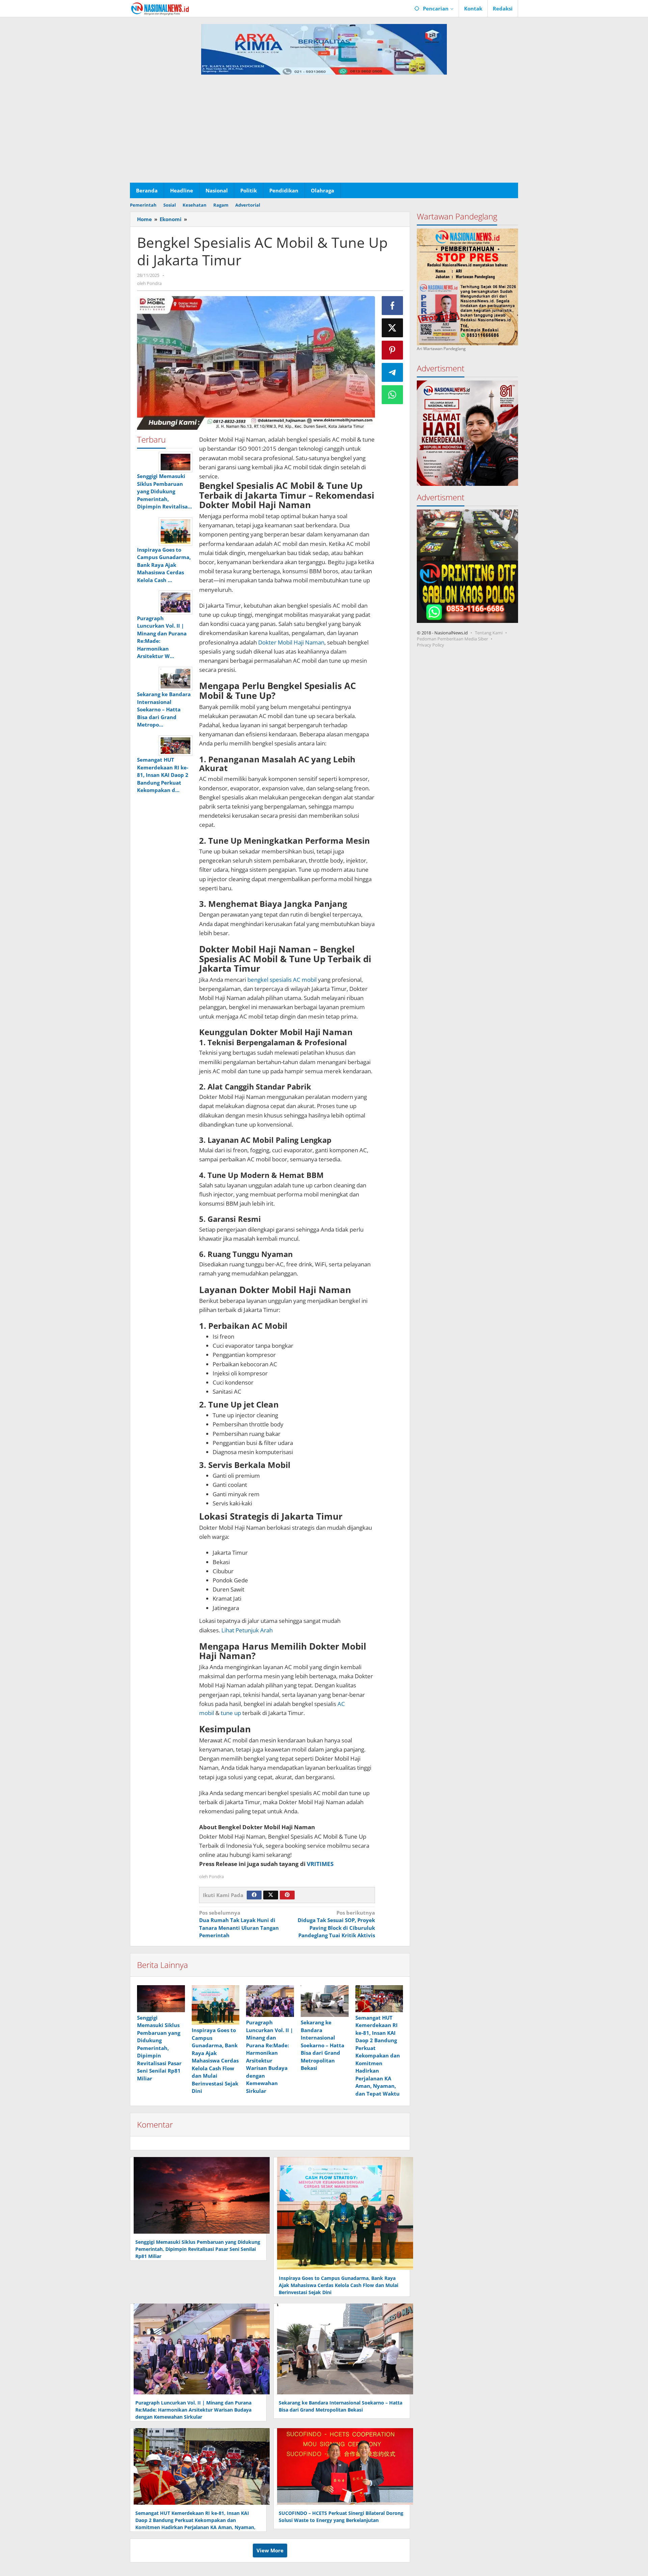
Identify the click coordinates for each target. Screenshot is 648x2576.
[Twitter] (271, 1895)
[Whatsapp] (393, 395)
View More (270, 2550)
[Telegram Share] (393, 372)
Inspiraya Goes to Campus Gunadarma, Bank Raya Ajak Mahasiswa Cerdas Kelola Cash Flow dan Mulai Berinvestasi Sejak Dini (215, 2060)
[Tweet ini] (393, 328)
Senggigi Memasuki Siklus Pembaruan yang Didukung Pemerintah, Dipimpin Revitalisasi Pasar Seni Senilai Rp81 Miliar (159, 2048)
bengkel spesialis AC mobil (283, 980)
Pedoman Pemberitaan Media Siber (452, 638)
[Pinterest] (287, 1895)
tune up (232, 1713)
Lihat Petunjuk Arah (247, 1630)
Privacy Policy (430, 645)
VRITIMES (320, 1864)
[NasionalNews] (160, 8)
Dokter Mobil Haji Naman (291, 642)
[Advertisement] (324, 132)
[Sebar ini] (393, 306)
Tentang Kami (489, 632)
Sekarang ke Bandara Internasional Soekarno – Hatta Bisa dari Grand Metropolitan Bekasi (322, 2045)
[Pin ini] (393, 350)
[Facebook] (254, 1895)
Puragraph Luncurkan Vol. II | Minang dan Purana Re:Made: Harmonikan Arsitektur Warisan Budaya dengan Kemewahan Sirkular (193, 2410)
